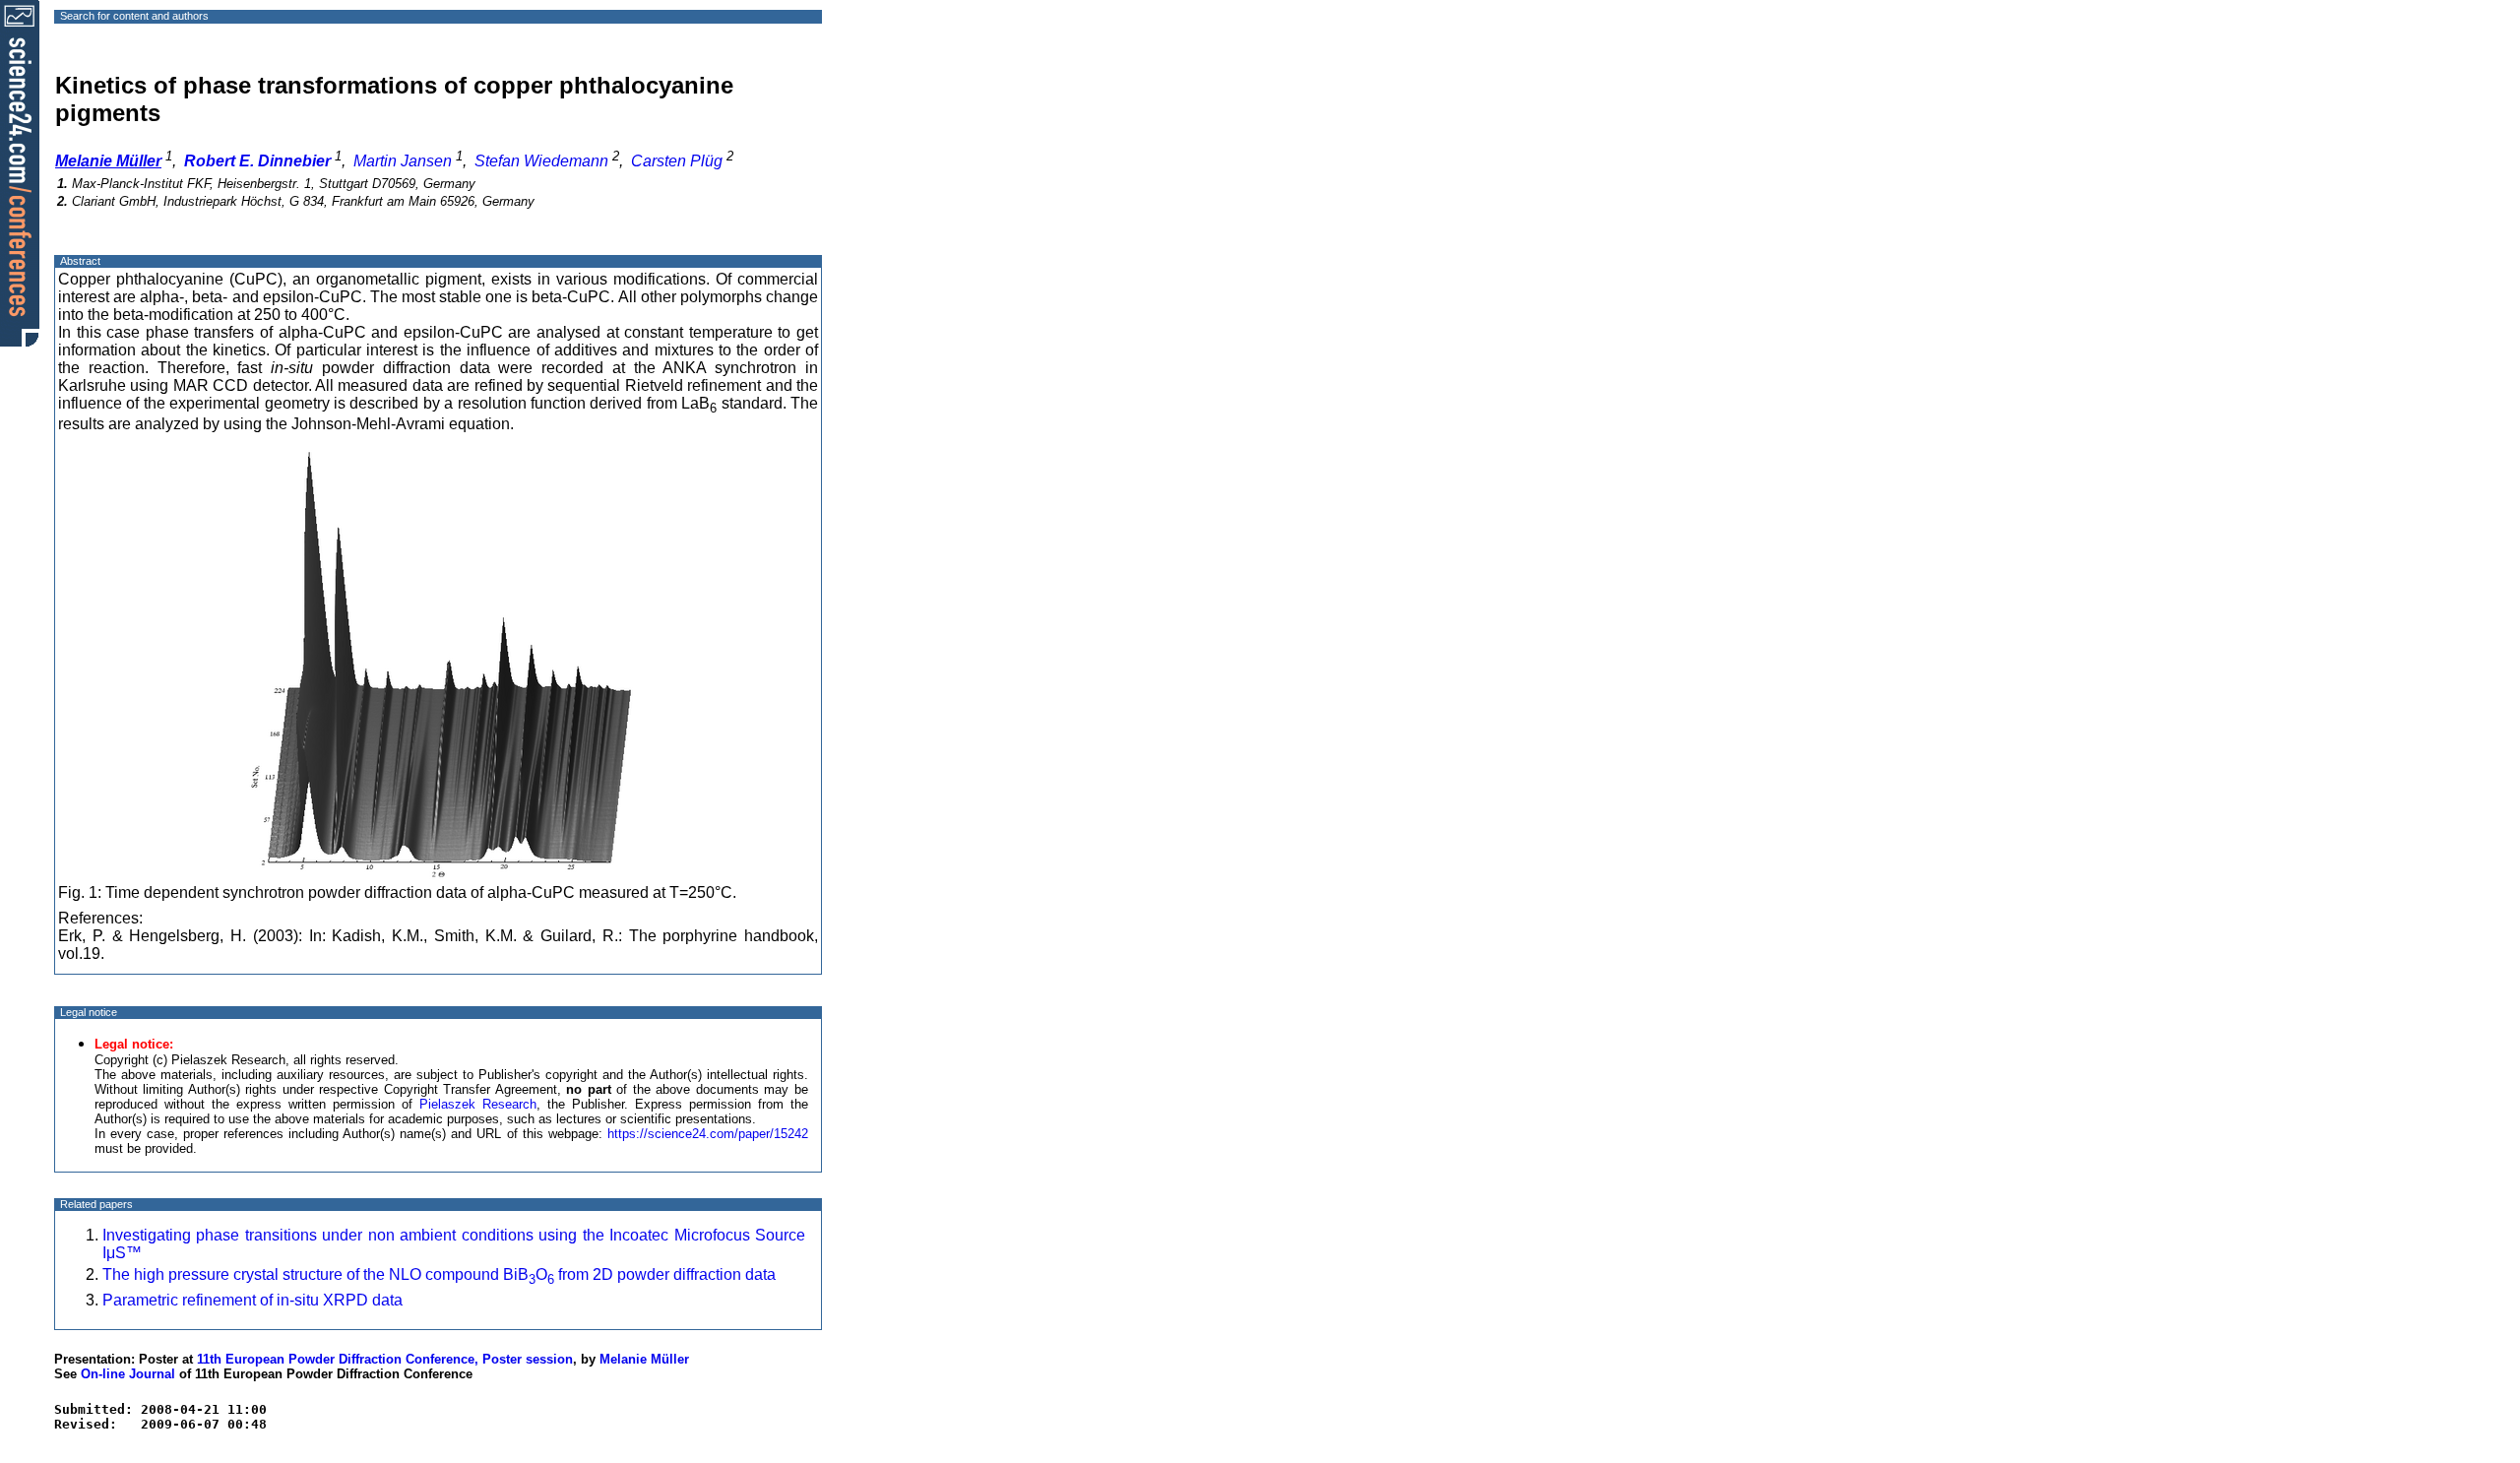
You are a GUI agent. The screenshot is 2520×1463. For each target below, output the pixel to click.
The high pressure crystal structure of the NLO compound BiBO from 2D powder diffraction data (439, 1274)
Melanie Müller (644, 1359)
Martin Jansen (403, 161)
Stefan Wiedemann (541, 161)
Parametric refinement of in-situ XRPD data (252, 1300)
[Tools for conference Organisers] (20, 172)
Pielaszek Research (478, 1104)
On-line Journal (128, 1374)
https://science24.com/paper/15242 (708, 1134)
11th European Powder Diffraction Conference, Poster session (385, 1359)
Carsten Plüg (677, 161)
